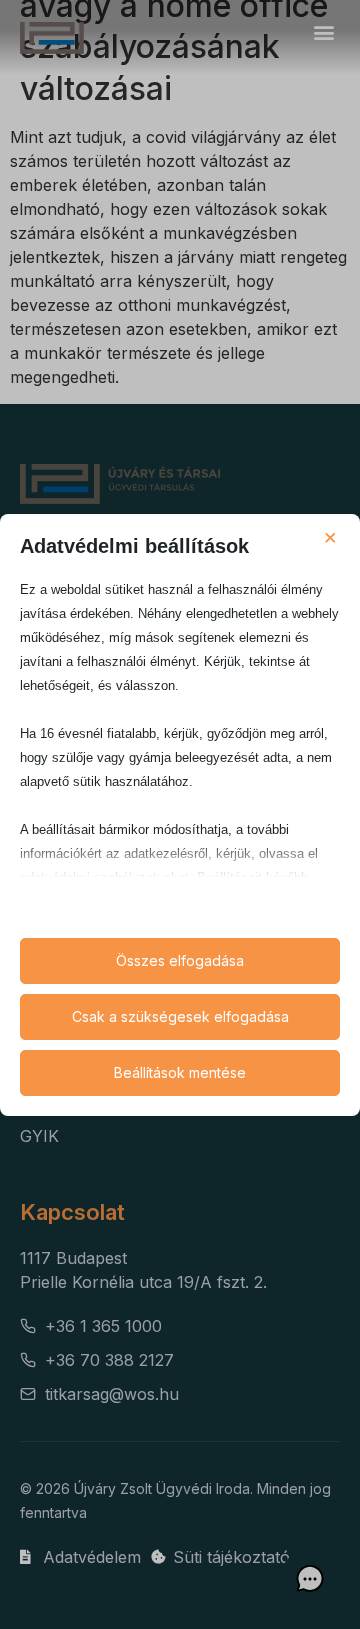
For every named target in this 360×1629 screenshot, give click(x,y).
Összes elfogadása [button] (180, 960)
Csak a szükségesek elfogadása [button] (180, 1016)
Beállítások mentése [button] (180, 1072)
